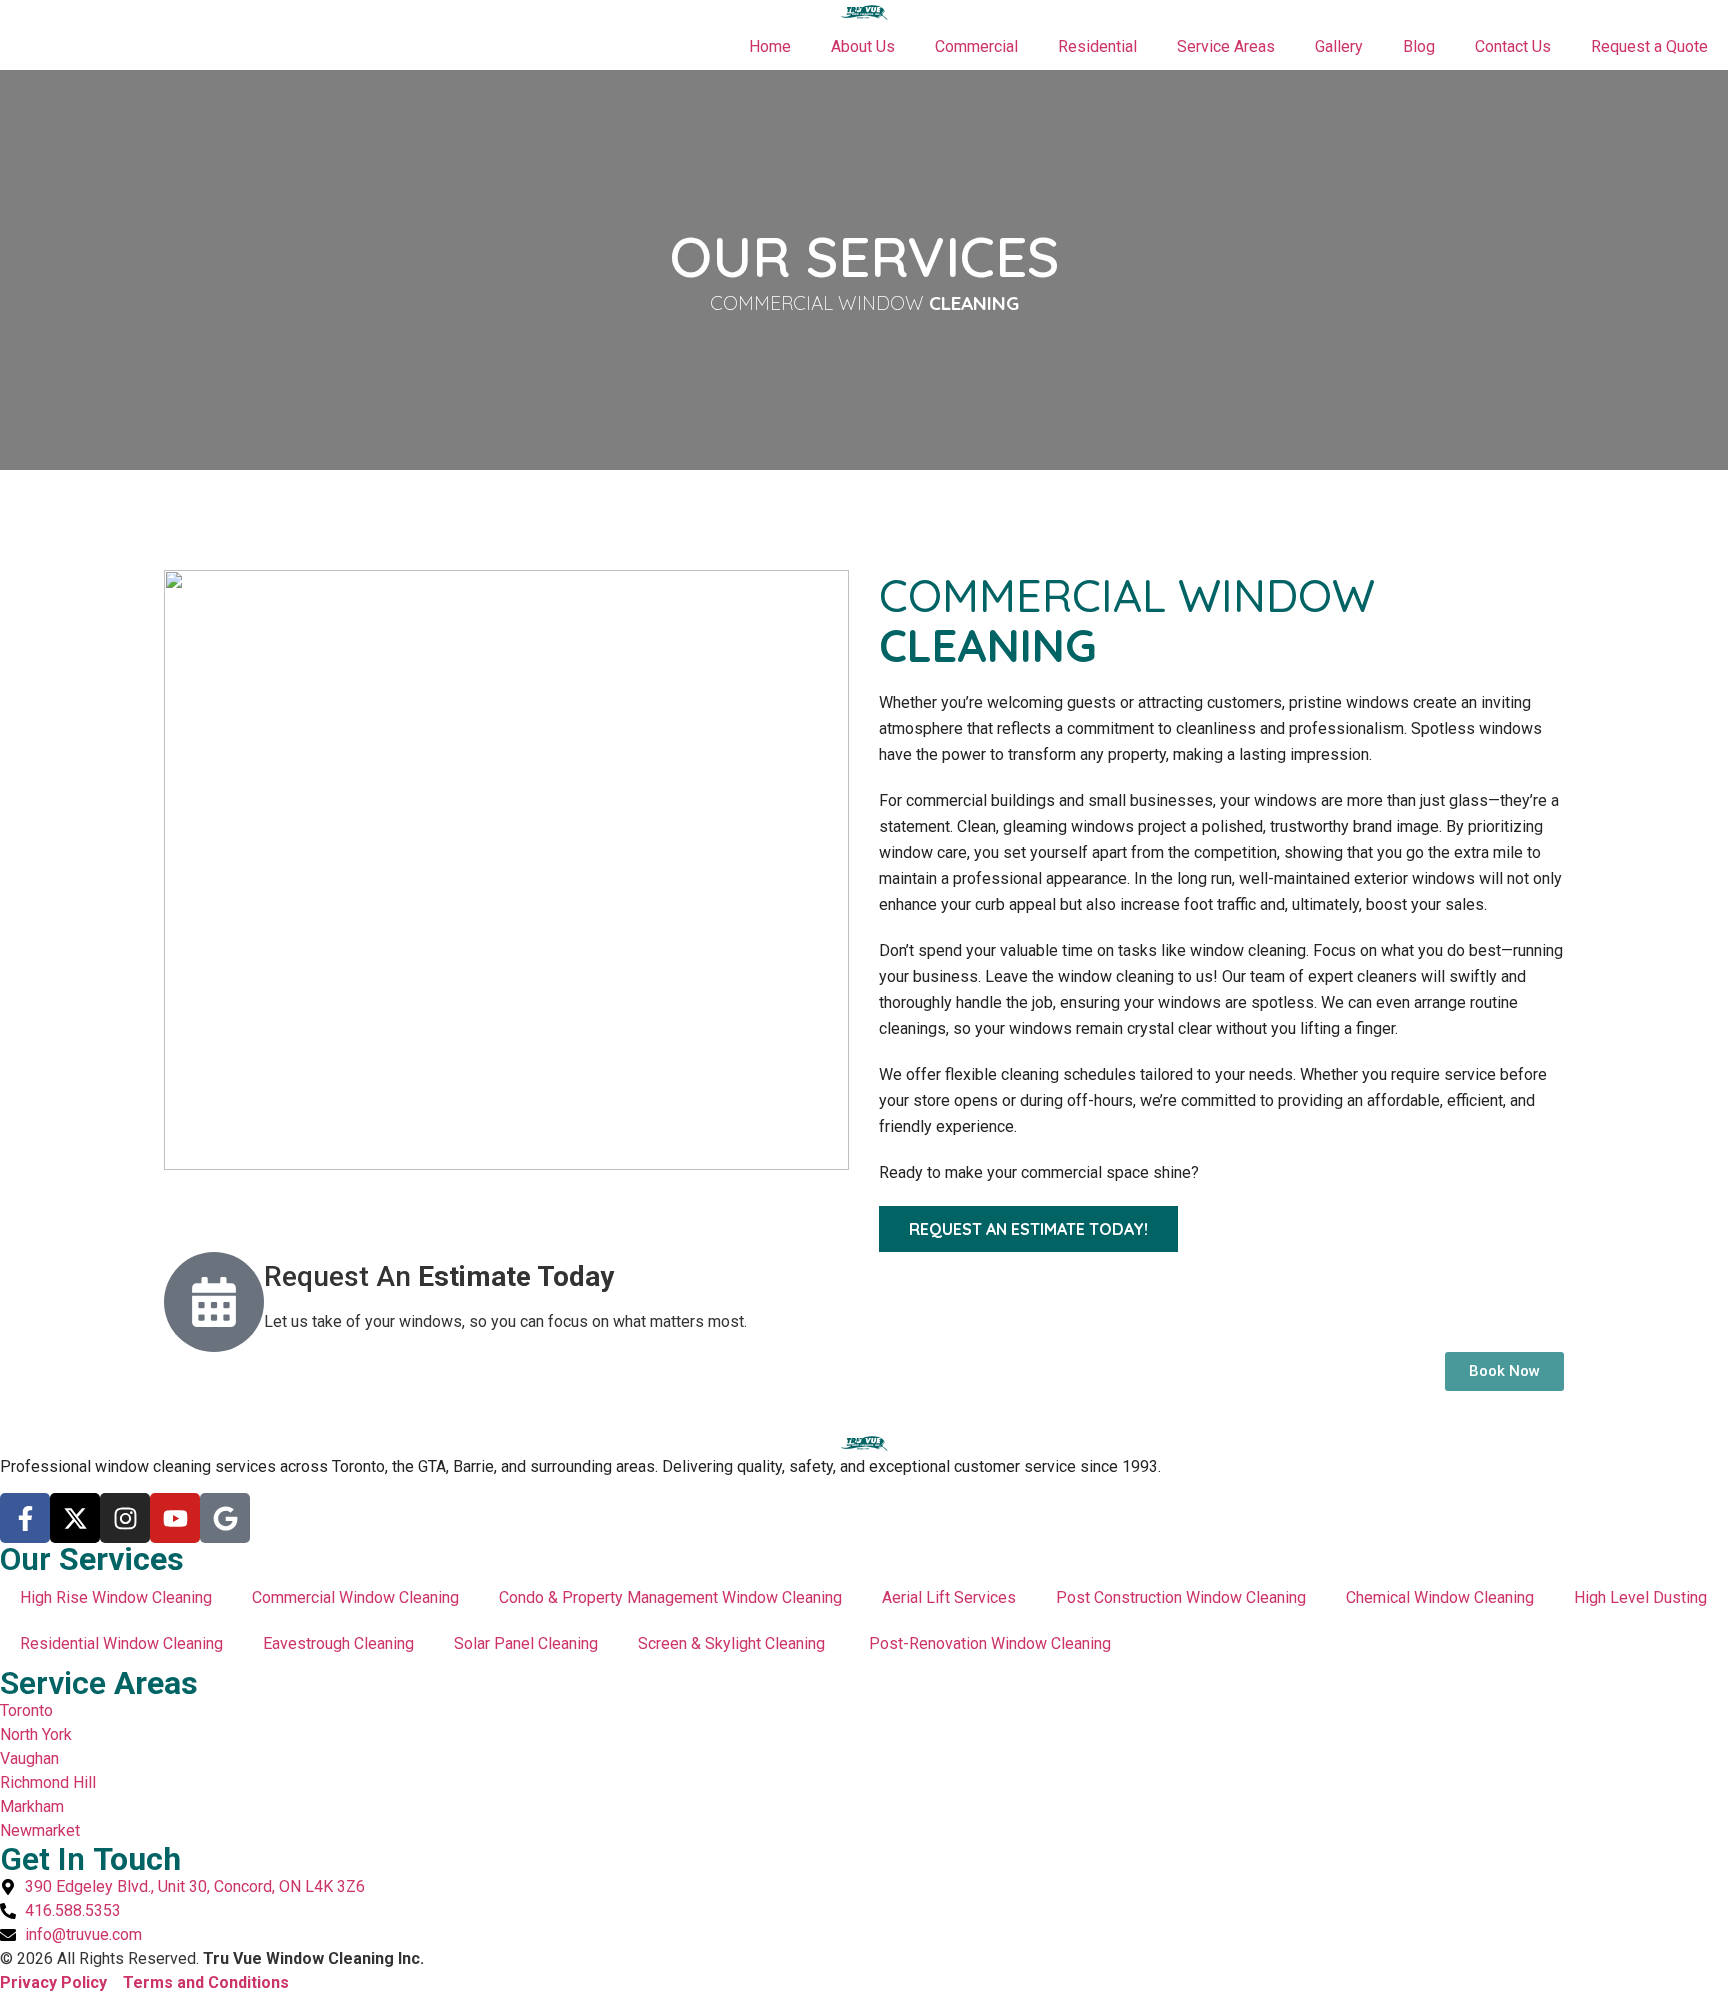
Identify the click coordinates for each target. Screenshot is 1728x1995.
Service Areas (1226, 46)
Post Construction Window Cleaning (1181, 1597)
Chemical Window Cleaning (1440, 1597)
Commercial (976, 46)
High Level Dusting (1640, 1597)
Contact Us (1513, 46)
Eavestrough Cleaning (338, 1643)
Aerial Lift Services (949, 1597)
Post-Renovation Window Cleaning (992, 1643)
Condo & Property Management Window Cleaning (670, 1597)
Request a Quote (1649, 46)
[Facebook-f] (25, 1518)
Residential (1097, 46)
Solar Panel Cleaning (526, 1643)
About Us (863, 46)
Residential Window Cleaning (121, 1643)
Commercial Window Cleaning (355, 1597)
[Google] (225, 1518)
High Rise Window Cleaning (116, 1597)
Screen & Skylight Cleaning (733, 1643)
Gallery (1339, 46)
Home (770, 46)
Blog (1419, 46)
